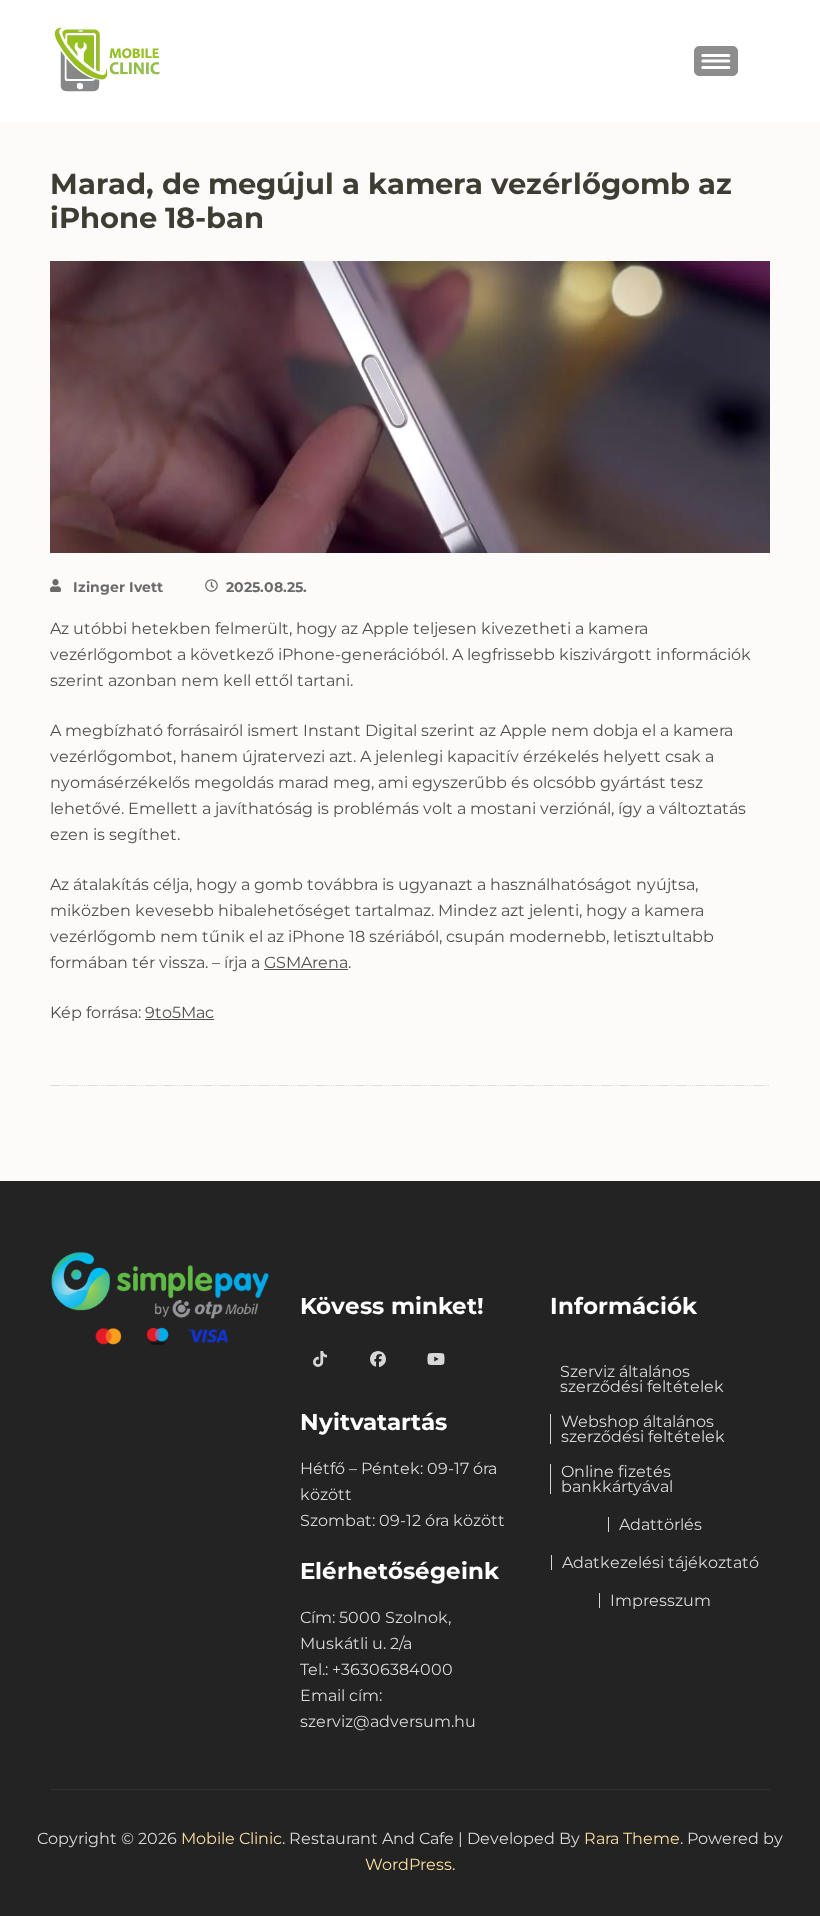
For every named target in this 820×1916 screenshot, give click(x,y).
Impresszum (660, 1600)
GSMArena (306, 962)
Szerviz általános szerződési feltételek (642, 1379)
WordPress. (410, 1864)
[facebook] (378, 1360)
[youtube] (436, 1360)
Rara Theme (632, 1838)
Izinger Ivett (118, 587)
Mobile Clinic (231, 1838)
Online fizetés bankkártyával (617, 1479)
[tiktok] (320, 1360)
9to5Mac (179, 1012)
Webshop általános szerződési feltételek (643, 1429)
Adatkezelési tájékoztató (660, 1562)
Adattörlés (660, 1524)
